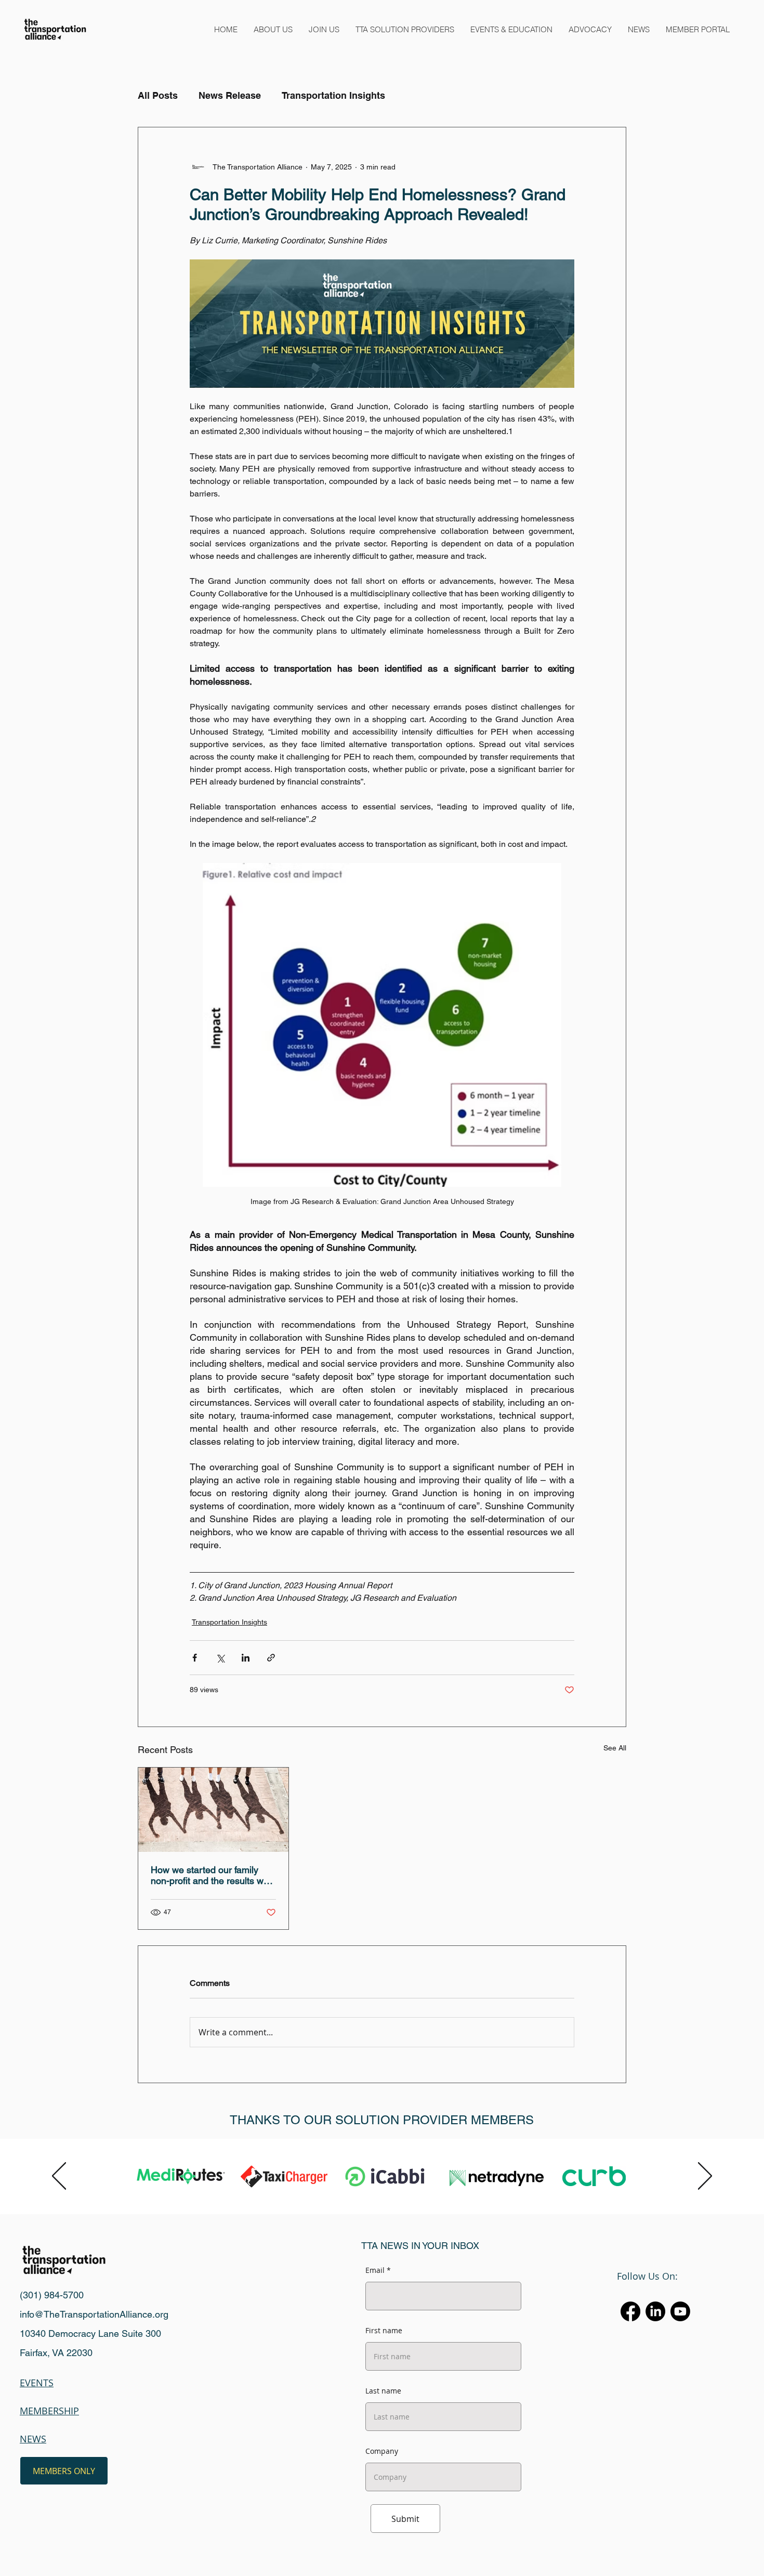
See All (615, 1748)
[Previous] (59, 2177)
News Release (230, 95)
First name (384, 2331)
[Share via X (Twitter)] (220, 1658)
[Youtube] (680, 2311)
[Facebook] (630, 2311)
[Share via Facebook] (195, 1658)
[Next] (705, 2177)
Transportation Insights (333, 95)
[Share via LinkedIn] (246, 1658)
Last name (383, 2391)
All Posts (158, 95)
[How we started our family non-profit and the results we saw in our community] (213, 1810)
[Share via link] (271, 1658)
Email (375, 2270)
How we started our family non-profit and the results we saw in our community (210, 1875)
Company (382, 2451)
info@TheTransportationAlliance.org (94, 2314)
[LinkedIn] (655, 2311)
